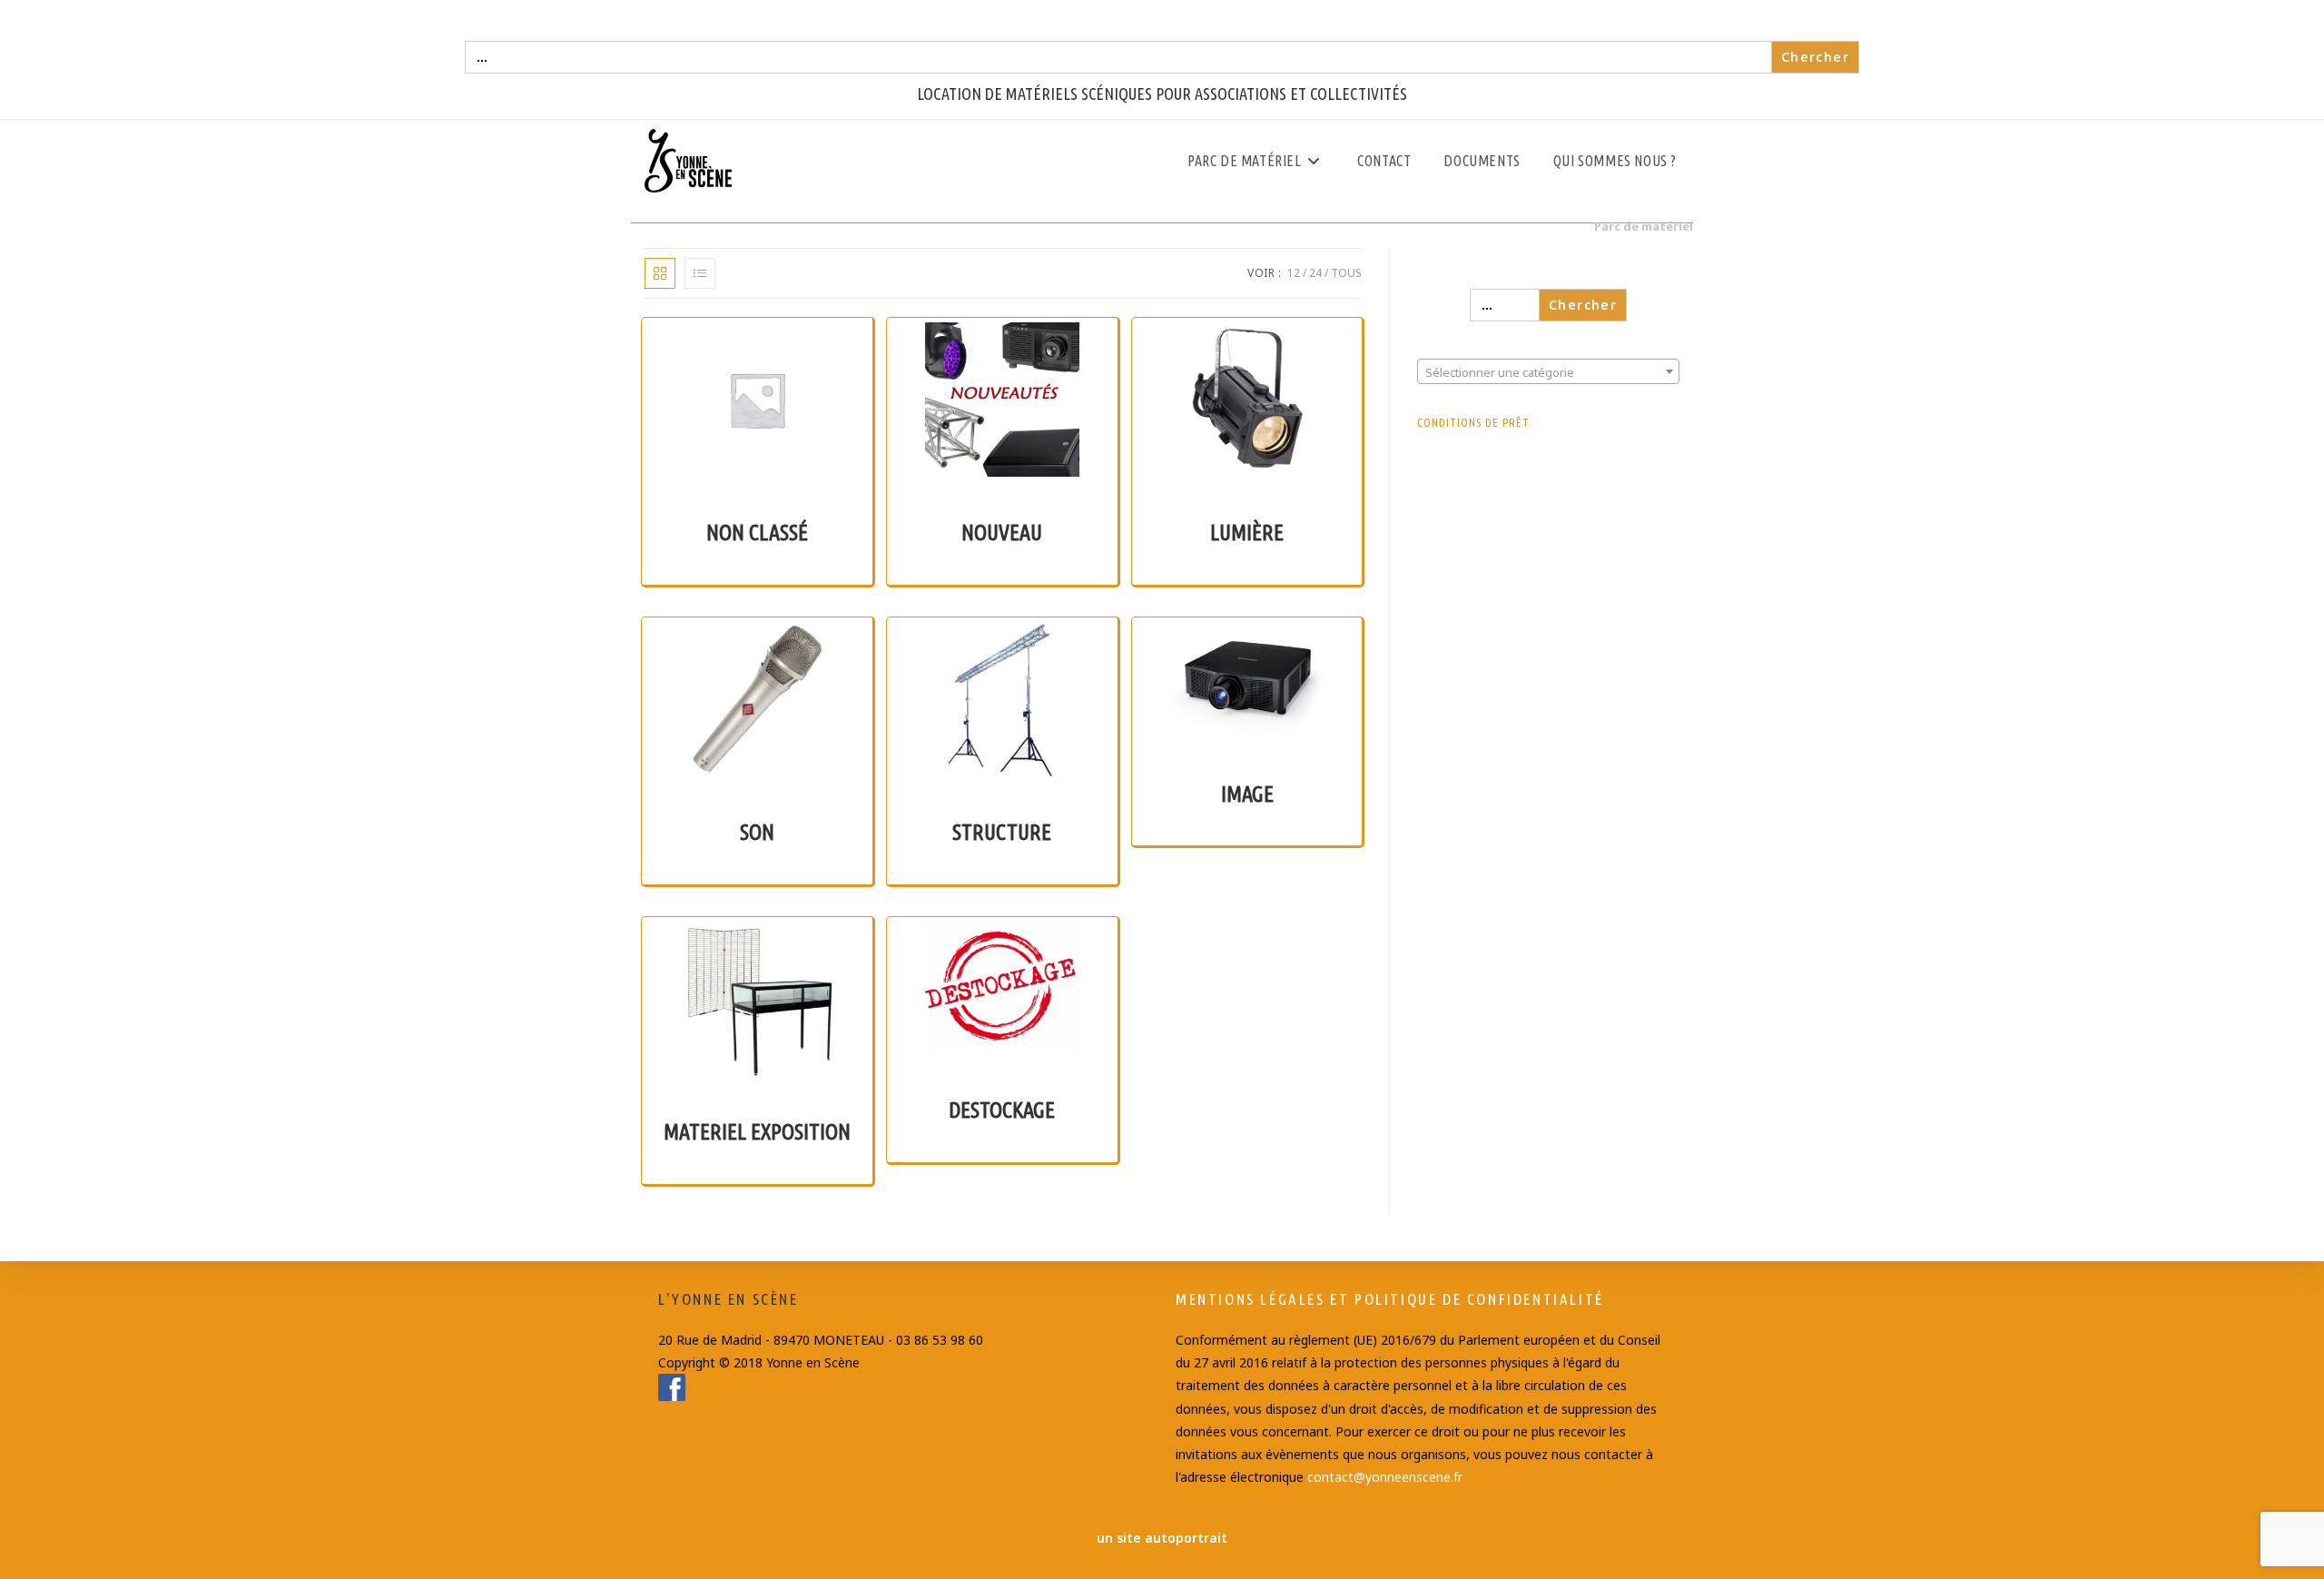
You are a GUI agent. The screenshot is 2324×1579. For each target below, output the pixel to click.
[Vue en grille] (660, 273)
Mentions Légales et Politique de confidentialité (1390, 1299)
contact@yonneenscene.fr (1385, 1477)
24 (1315, 273)
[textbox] (1548, 372)
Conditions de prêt (1473, 422)
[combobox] (1548, 371)
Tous (1346, 273)
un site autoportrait (1162, 1538)
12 (1294, 273)
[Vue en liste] (700, 273)
